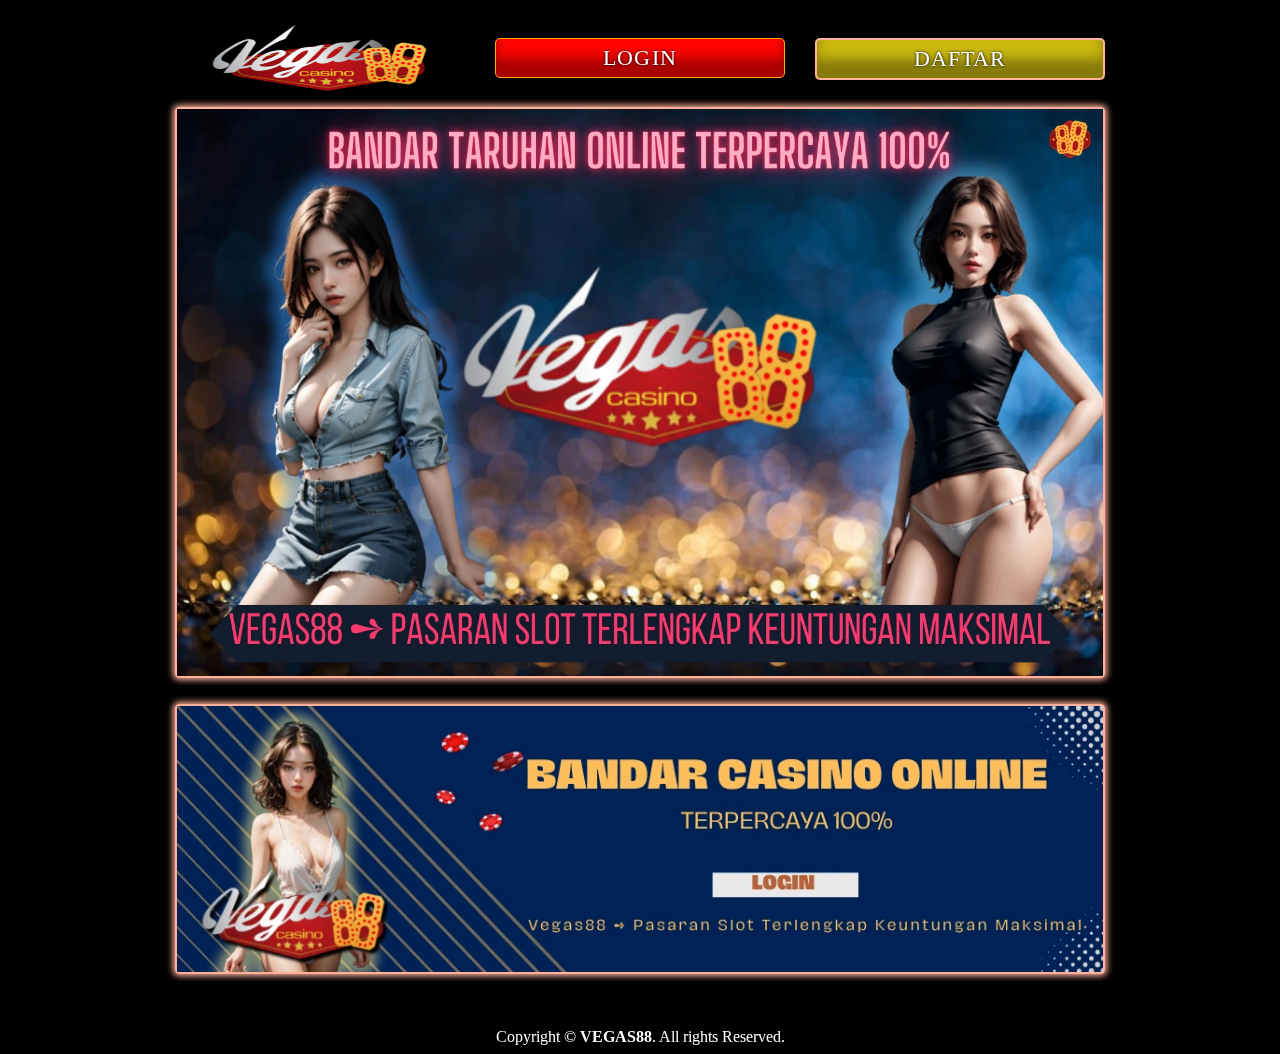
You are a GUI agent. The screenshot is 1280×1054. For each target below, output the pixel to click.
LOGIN (640, 57)
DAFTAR (960, 58)
